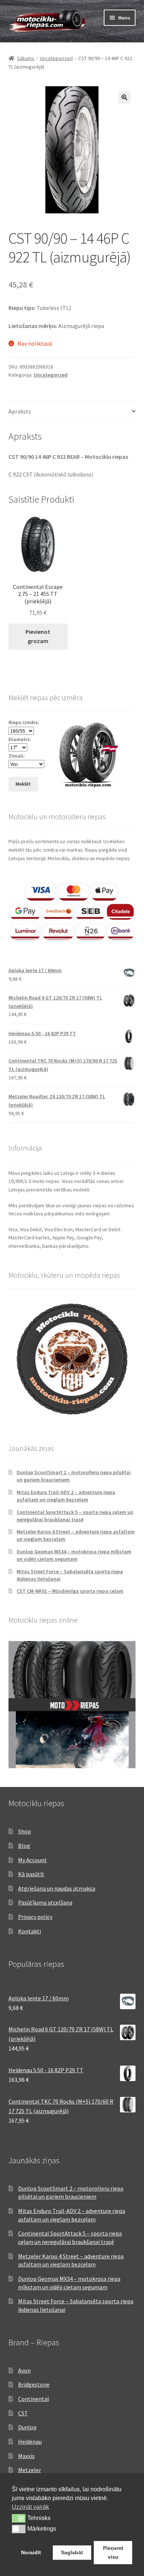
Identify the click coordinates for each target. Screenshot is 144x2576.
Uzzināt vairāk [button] (30, 2507)
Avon (24, 2370)
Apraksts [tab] (20, 411)
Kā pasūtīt (31, 1874)
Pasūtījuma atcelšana (45, 1902)
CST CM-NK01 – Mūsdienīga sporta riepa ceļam (70, 1591)
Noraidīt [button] (31, 2552)
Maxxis (26, 2456)
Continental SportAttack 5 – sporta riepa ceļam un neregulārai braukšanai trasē (75, 1516)
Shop (25, 1831)
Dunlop (27, 2427)
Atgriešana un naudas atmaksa (57, 1888)
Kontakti (30, 1931)
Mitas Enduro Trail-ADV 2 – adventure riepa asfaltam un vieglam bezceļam (66, 1496)
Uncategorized (56, 58)
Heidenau (30, 2441)
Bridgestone (34, 2384)
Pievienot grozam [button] (38, 636)
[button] (124, 97)
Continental (34, 2399)
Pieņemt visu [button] (113, 2552)
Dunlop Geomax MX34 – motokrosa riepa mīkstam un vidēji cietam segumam (74, 1555)
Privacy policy (35, 1917)
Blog (24, 1846)
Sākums (26, 58)
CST (23, 2413)
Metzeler (30, 2470)
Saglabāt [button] (72, 2552)
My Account (32, 1860)
